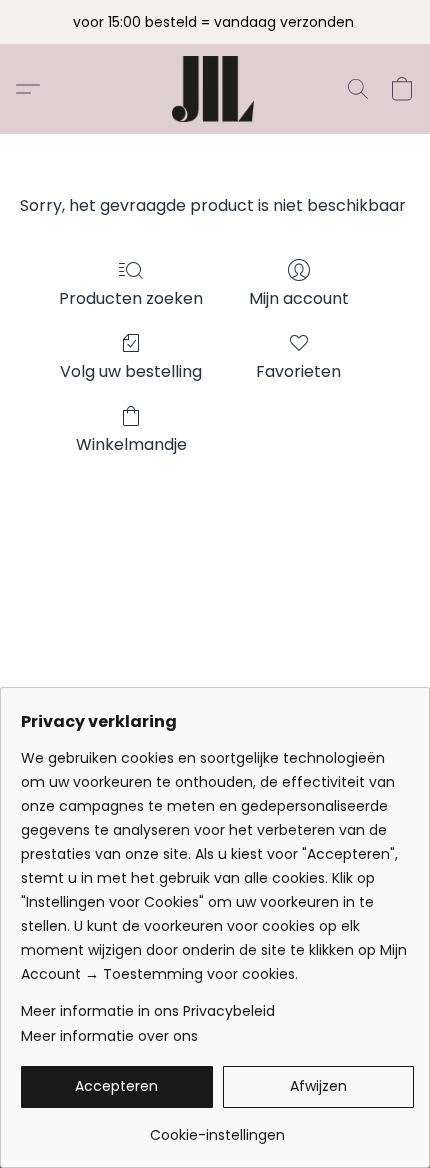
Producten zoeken (131, 298)
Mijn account (299, 298)
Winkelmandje (131, 444)
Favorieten (298, 371)
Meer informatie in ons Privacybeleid (148, 1011)
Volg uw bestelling (131, 371)
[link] (217, 1127)
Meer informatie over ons (109, 1036)
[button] (215, 89)
